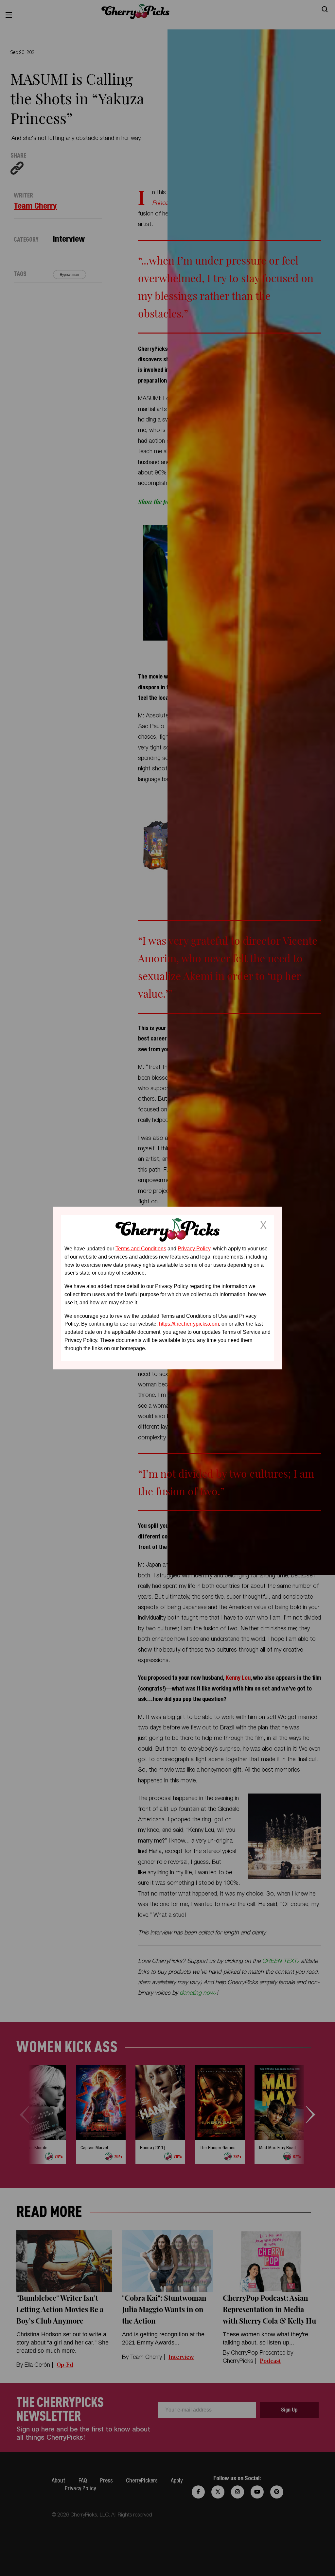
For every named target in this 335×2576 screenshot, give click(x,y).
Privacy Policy (194, 1249)
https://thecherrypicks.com (189, 1324)
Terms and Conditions (141, 1249)
